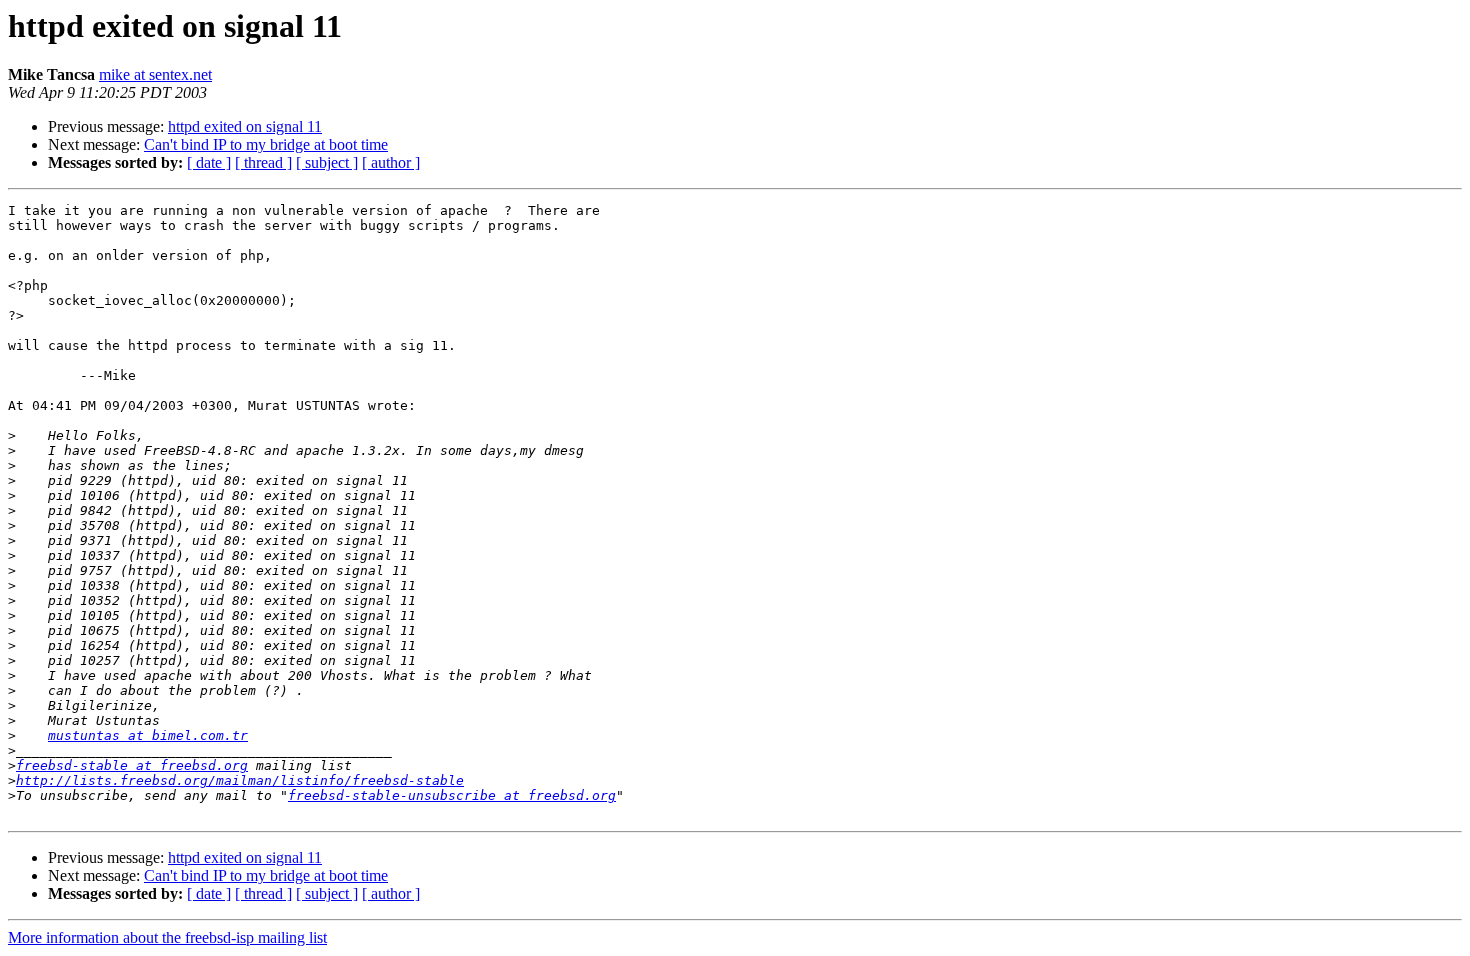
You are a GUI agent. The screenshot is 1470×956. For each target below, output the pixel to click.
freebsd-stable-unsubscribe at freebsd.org (452, 795)
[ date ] (209, 162)
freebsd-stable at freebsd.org (132, 765)
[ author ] (391, 162)
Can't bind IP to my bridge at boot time (266, 144)
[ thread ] (263, 162)
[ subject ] (327, 162)
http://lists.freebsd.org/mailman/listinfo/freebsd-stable (240, 780)
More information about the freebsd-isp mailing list (167, 937)
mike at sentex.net (155, 74)
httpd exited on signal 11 (245, 126)
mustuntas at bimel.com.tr (148, 735)
